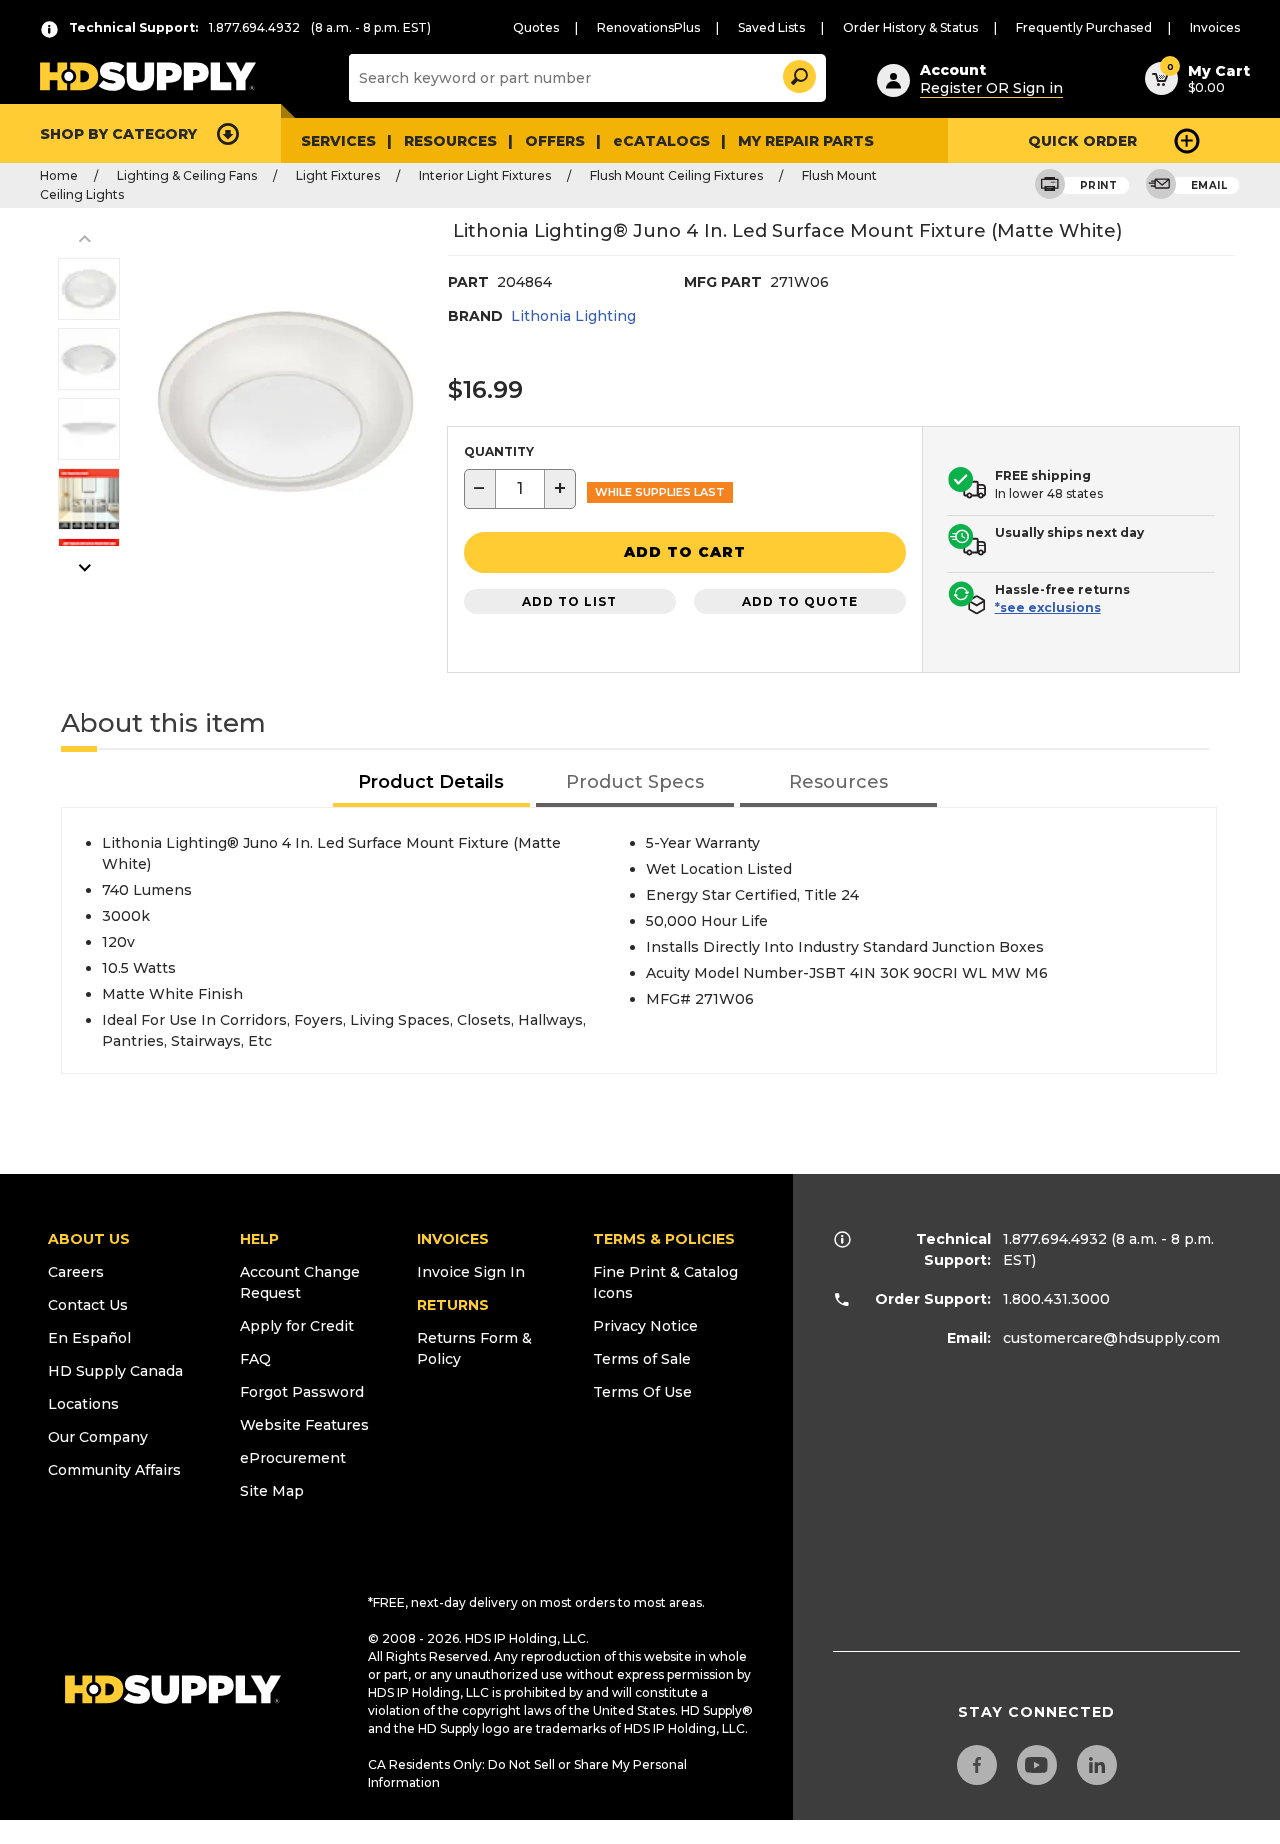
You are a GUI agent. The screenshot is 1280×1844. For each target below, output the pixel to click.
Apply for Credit (297, 1326)
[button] (798, 73)
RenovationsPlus (648, 27)
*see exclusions (1048, 607)
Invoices (1215, 27)
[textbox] (520, 489)
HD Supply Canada (115, 1371)
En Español (89, 1338)
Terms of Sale (642, 1359)
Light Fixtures (338, 175)
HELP (259, 1239)
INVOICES (453, 1239)
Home (59, 175)
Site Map (272, 1491)
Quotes (536, 27)
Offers (555, 141)
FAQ (255, 1359)
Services (338, 141)
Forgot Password (302, 1392)
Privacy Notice (645, 1326)
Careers (76, 1272)
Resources (450, 141)
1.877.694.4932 (1055, 1239)
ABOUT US (89, 1239)
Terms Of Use (642, 1392)
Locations (83, 1404)
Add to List (569, 601)
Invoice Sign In (471, 1272)
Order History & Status (910, 27)
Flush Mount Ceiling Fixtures (676, 175)
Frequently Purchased (1084, 27)
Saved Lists (771, 27)
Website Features (304, 1425)
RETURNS (453, 1305)
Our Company (98, 1437)
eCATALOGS (661, 141)
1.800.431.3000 (1056, 1299)
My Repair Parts (806, 141)
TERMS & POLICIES (664, 1239)
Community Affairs (114, 1470)
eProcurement (293, 1458)
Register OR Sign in (991, 88)
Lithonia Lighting (573, 316)
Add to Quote (800, 601)
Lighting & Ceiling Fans (187, 175)
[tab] (432, 783)
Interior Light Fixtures (485, 175)
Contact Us (88, 1305)
